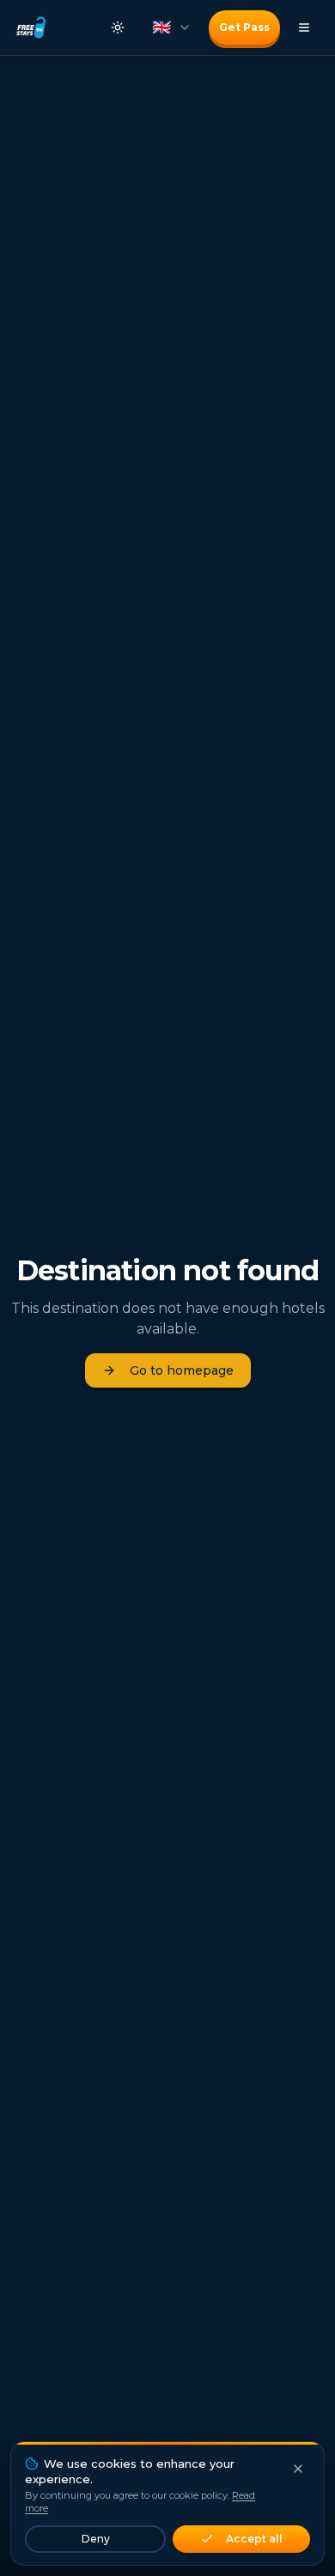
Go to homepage (182, 1370)
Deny (96, 2539)
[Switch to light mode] (118, 27)
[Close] (298, 2469)
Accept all (254, 2539)
